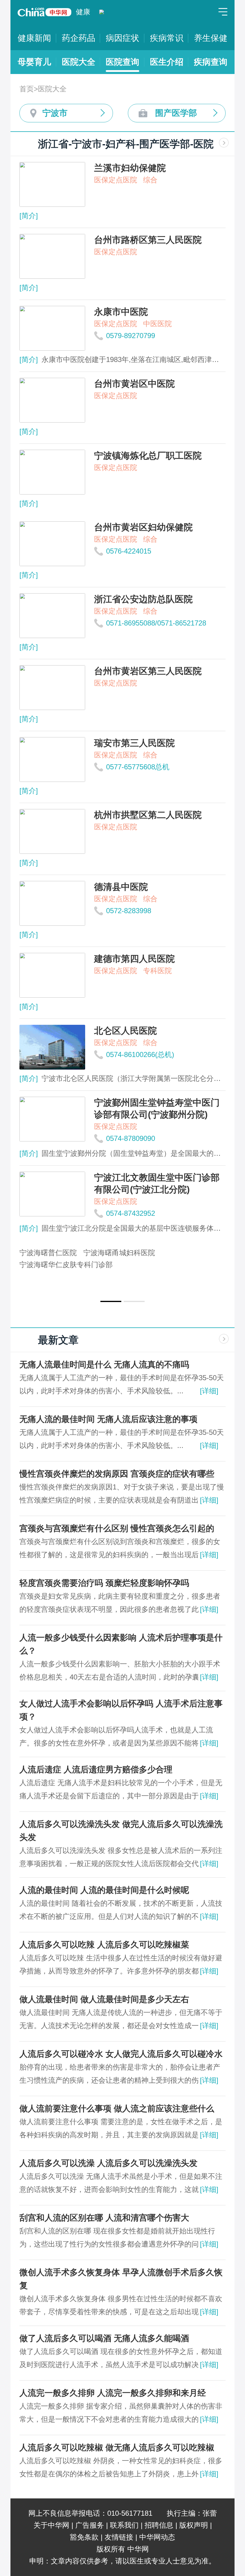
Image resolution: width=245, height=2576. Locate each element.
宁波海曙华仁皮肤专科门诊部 (66, 1265)
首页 (27, 89)
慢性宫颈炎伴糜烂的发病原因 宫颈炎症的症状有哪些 (117, 1474)
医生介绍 (167, 62)
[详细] (209, 1391)
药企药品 (79, 38)
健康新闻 (34, 38)
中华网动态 (157, 2537)
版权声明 (194, 2525)
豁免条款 (84, 2537)
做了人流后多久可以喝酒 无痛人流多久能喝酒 (104, 2338)
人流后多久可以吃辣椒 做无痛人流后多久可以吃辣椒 (117, 2448)
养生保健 (211, 38)
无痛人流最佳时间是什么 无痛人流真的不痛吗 (104, 1365)
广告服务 (90, 2525)
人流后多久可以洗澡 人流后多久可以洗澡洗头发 (108, 2163)
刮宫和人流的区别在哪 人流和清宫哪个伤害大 (104, 2218)
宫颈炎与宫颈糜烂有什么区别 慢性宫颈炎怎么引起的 (117, 1528)
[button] (111, 1301)
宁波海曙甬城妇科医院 (119, 1253)
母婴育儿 (34, 62)
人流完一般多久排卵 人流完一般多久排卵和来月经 (113, 2393)
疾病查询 (211, 62)
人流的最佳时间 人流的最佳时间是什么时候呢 (104, 1890)
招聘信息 (159, 2525)
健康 (83, 12)
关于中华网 (51, 2525)
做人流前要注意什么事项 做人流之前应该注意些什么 (117, 2109)
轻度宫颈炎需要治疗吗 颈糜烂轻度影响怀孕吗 (104, 1583)
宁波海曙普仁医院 (48, 1253)
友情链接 (119, 2537)
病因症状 (122, 38)
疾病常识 (167, 38)
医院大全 (79, 62)
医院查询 (122, 62)
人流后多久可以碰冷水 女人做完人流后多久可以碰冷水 (121, 2054)
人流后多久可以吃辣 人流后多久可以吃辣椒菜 (104, 1945)
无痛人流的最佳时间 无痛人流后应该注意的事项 (108, 1419)
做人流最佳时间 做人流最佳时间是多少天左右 (104, 1999)
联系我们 (124, 2525)
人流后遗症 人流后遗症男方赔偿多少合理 (96, 1770)
